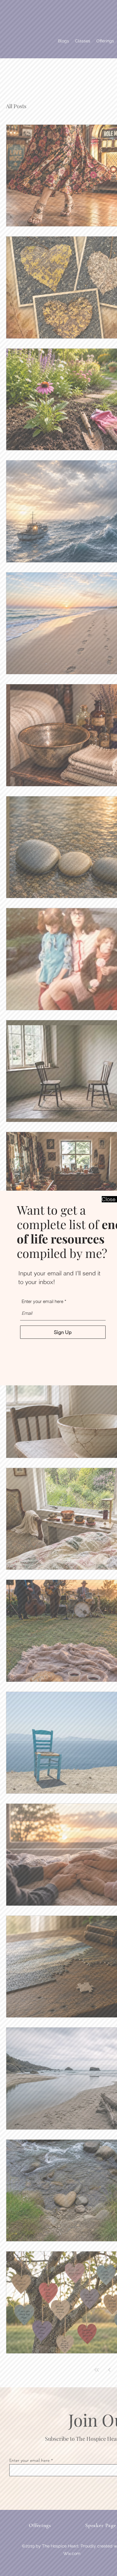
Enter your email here (42, 1301)
